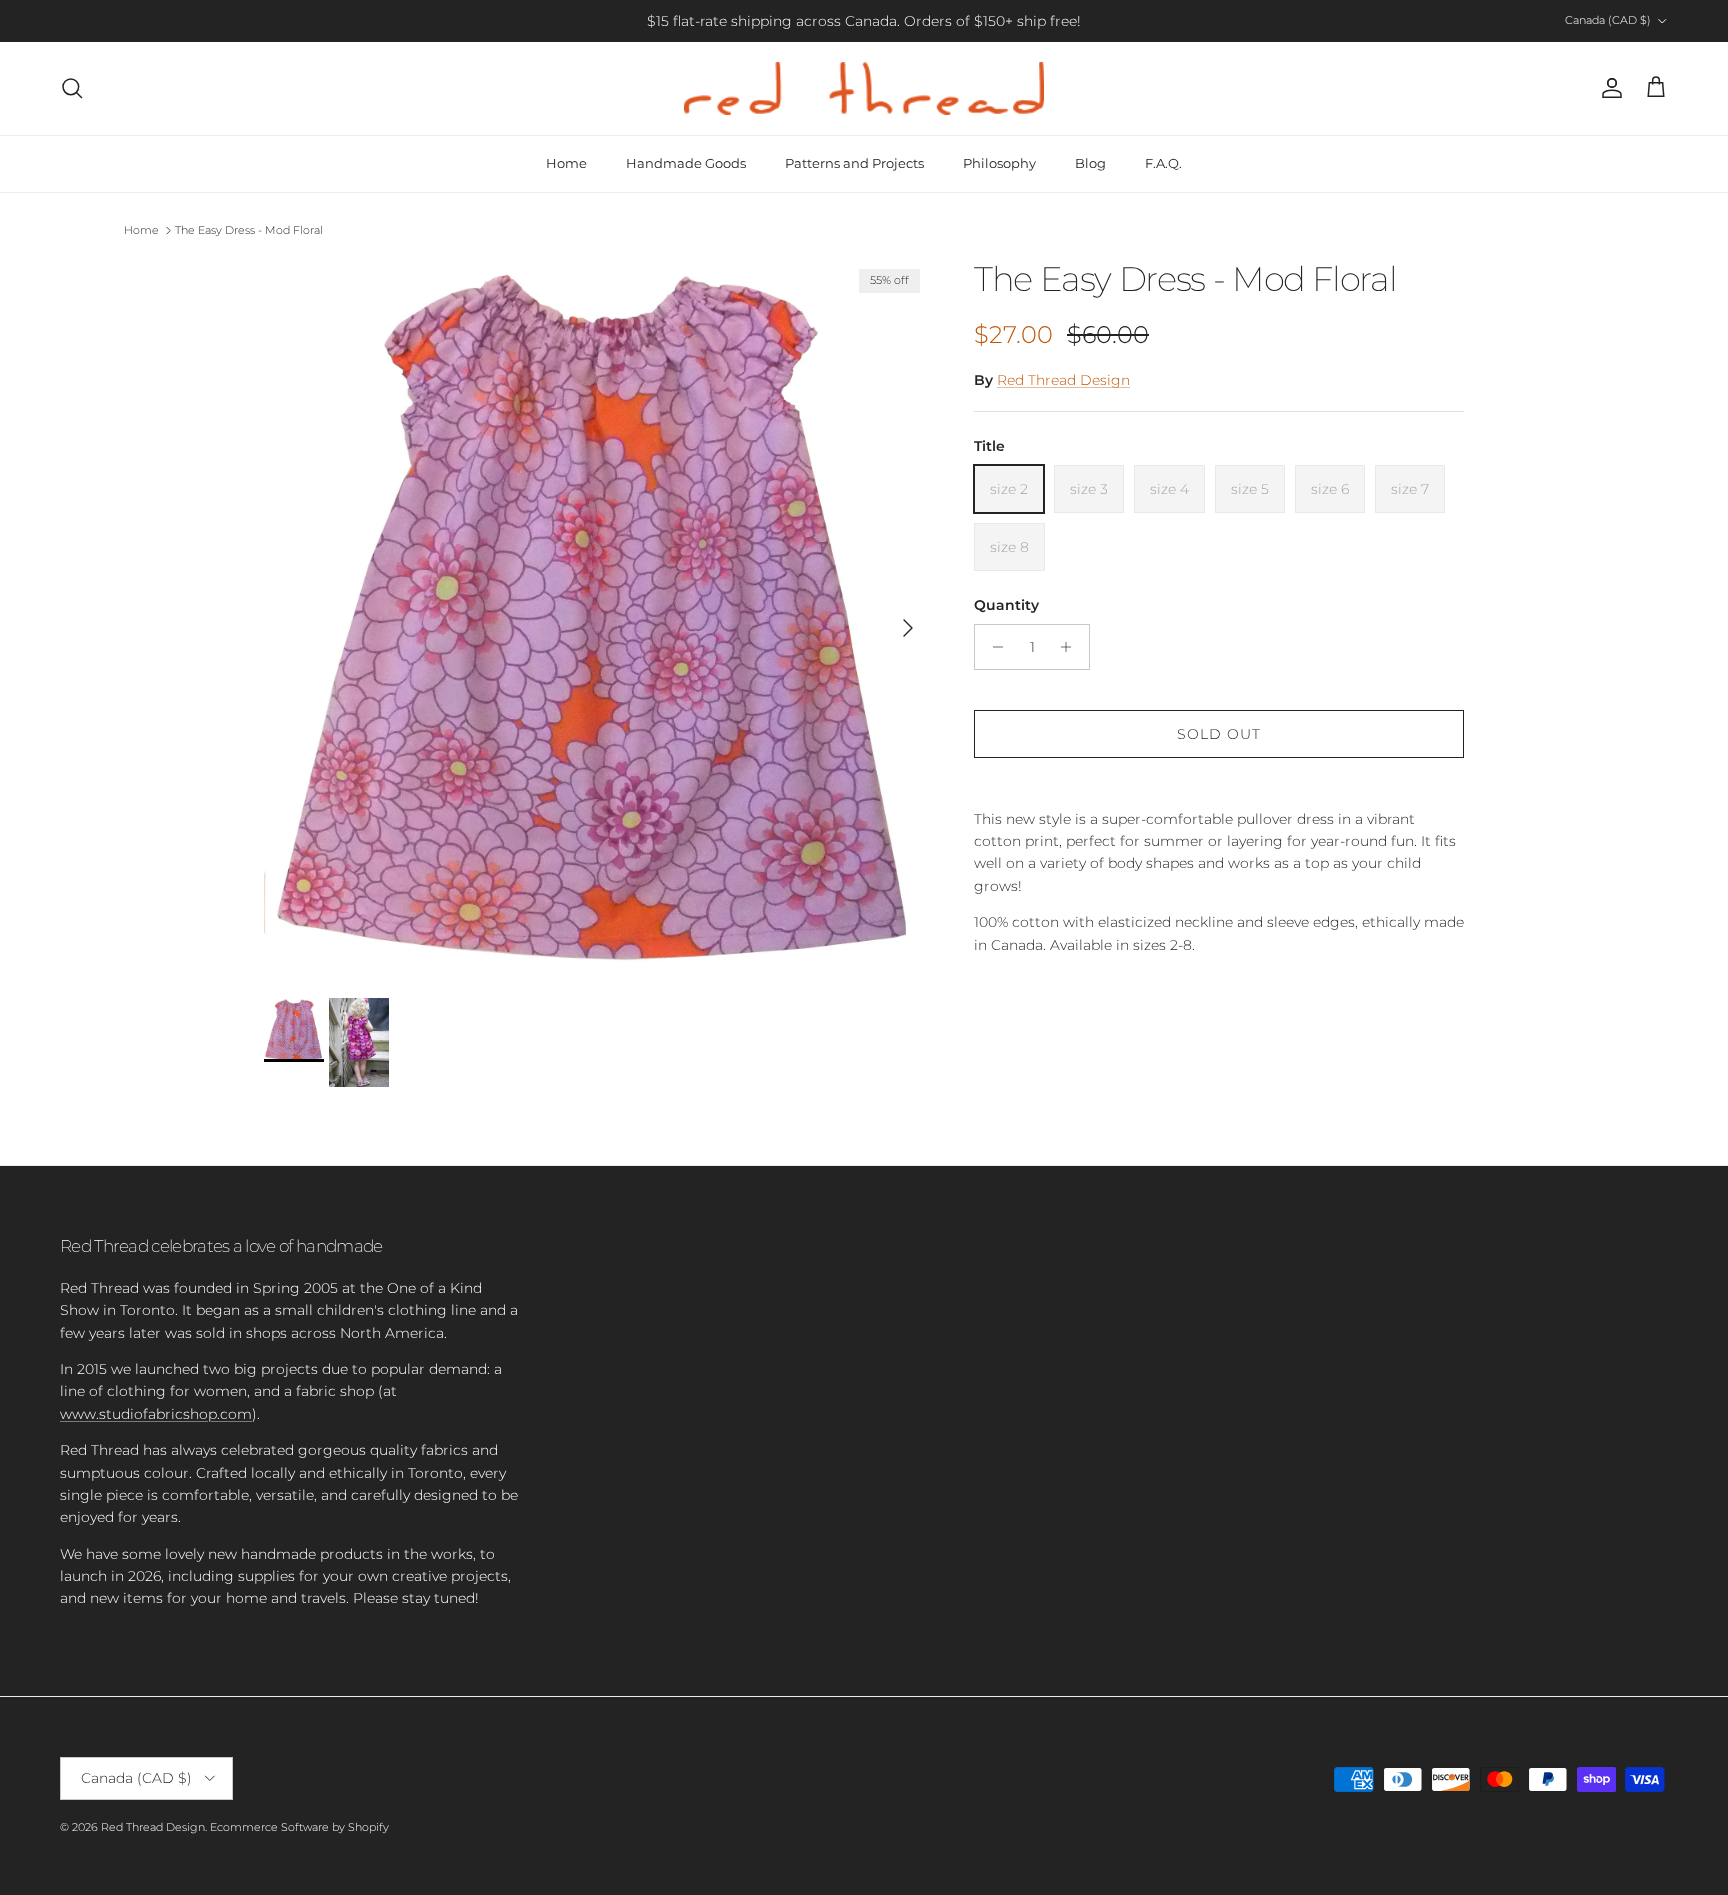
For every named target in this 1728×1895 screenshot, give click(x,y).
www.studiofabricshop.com (156, 1414)
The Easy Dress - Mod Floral (249, 230)
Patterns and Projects (854, 163)
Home (566, 163)
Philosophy (999, 163)
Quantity (1006, 605)
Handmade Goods (686, 163)
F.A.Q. (1163, 163)
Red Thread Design (1063, 380)
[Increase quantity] (1071, 647)
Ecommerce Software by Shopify (299, 1827)
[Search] (72, 88)
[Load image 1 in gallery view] (597, 618)
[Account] (1608, 88)
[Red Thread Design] (864, 88)
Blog (1090, 163)
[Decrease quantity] (992, 647)
